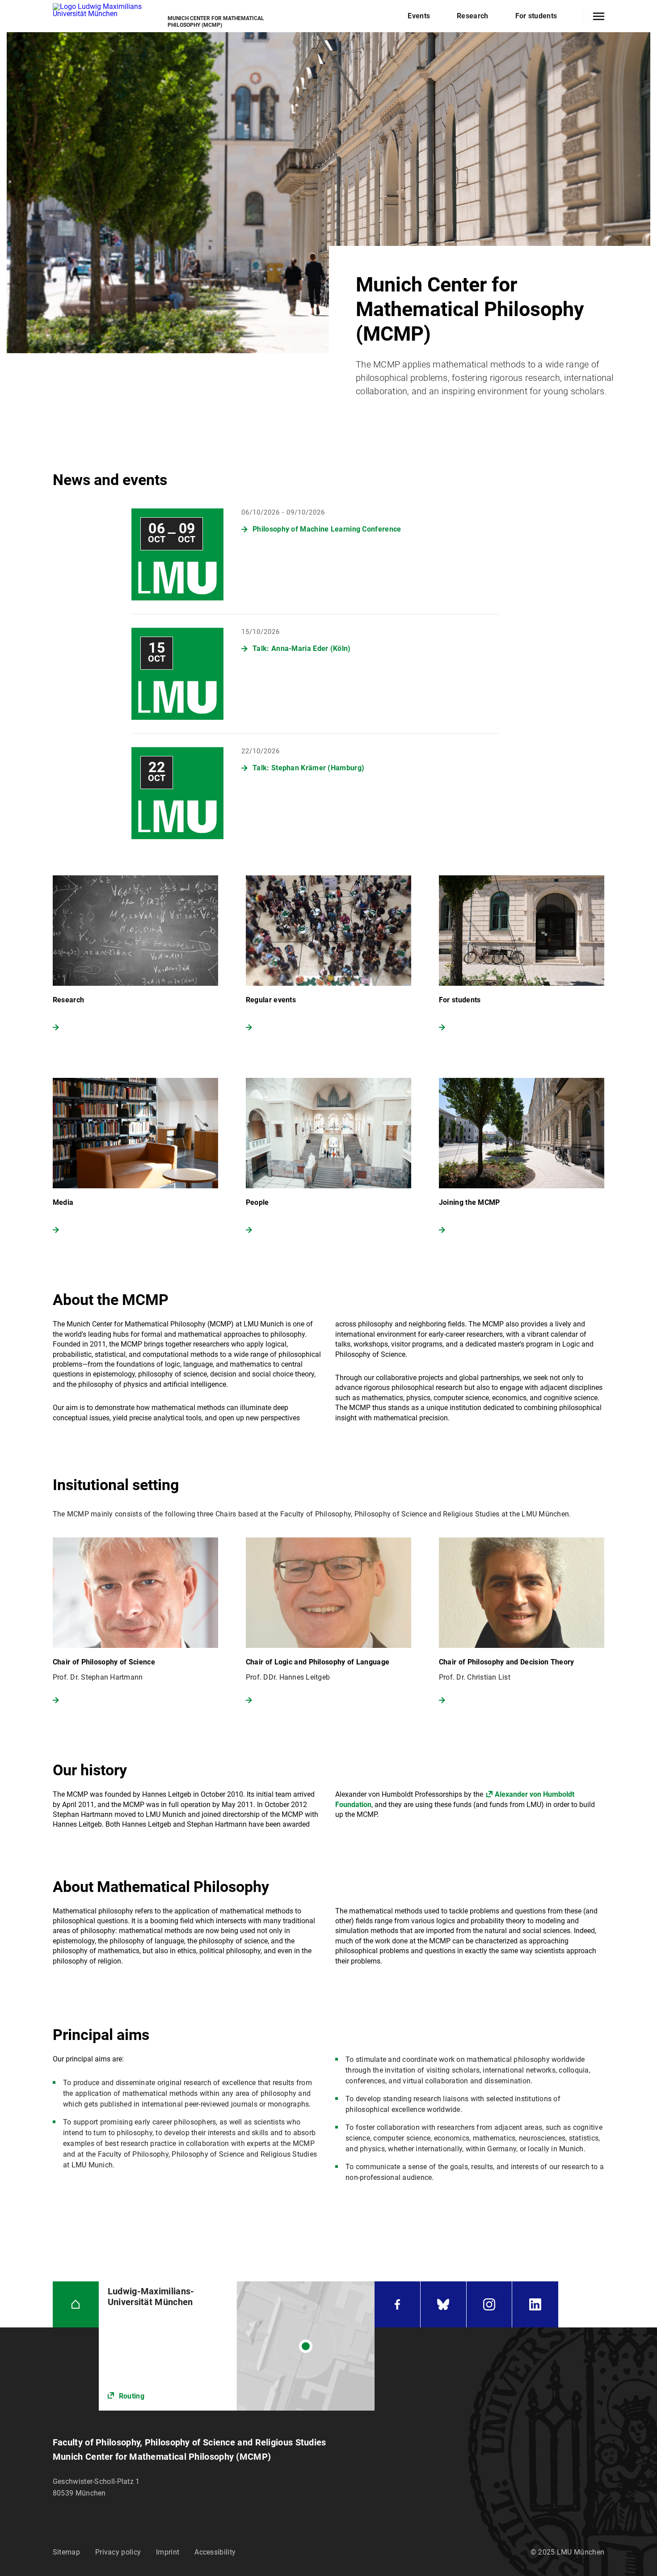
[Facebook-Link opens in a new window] (397, 2304)
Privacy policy (118, 2552)
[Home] (76, 2304)
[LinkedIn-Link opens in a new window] (535, 2304)
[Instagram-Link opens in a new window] (489, 2304)
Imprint (168, 2552)
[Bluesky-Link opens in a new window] (443, 2304)
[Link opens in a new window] (237, 2346)
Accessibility (215, 2552)
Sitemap (66, 2552)
